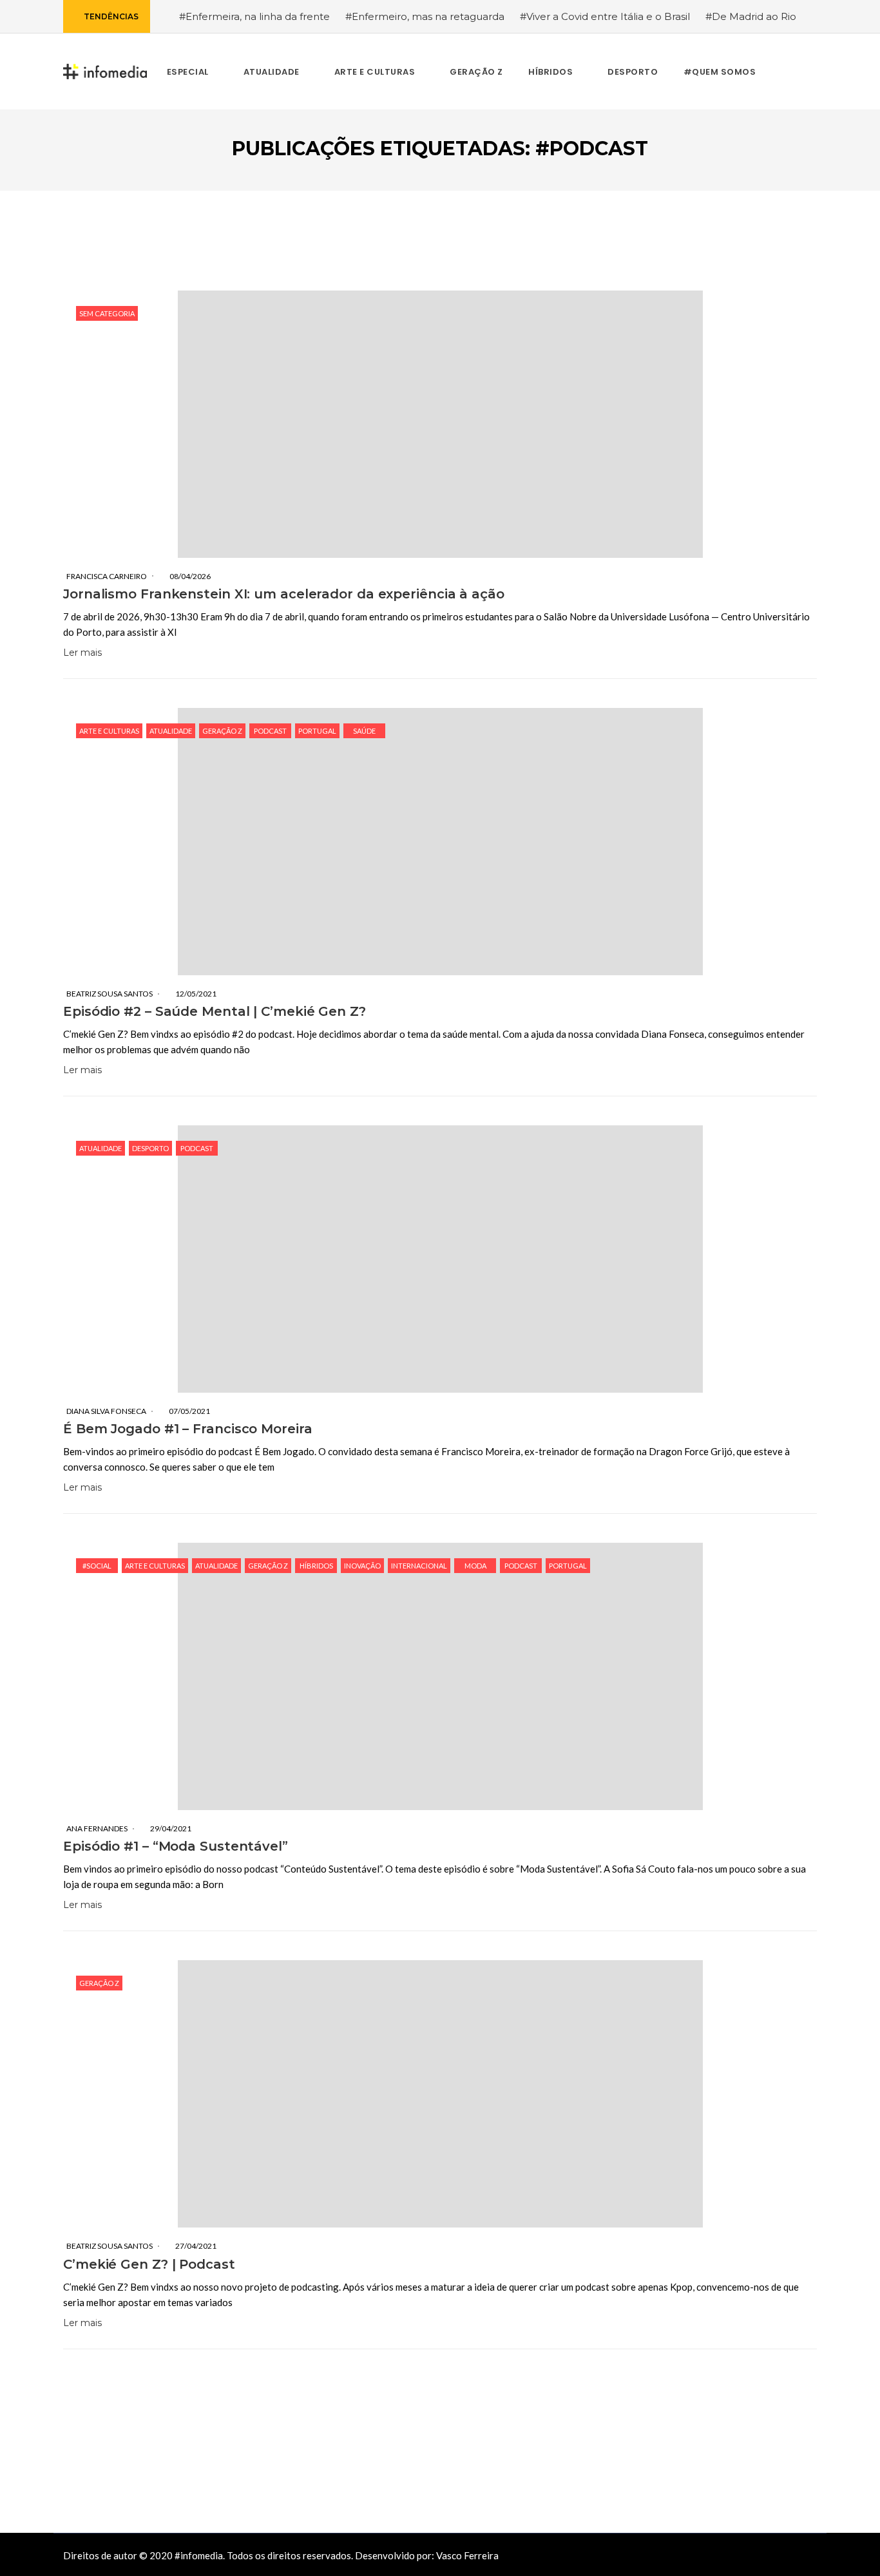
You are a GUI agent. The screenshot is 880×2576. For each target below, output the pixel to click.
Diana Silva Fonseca (106, 1411)
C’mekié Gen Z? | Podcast (149, 2264)
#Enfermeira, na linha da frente (254, 16)
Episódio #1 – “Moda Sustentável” (176, 1846)
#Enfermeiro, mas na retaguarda (425, 16)
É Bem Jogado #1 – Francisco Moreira (188, 1429)
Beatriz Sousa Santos (110, 994)
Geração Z (222, 731)
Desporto (150, 1148)
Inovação (362, 1566)
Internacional (419, 1566)
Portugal (317, 731)
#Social (97, 1566)
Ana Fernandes (97, 1828)
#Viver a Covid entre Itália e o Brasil (605, 16)
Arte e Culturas (109, 731)
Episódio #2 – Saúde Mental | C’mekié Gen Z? (215, 1011)
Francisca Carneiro (107, 576)
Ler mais (82, 653)
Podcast (270, 731)
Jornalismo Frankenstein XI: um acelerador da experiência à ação (284, 594)
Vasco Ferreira (467, 2555)
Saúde (364, 731)
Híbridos (316, 1566)
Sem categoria (107, 313)
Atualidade (171, 731)
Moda (475, 1566)
